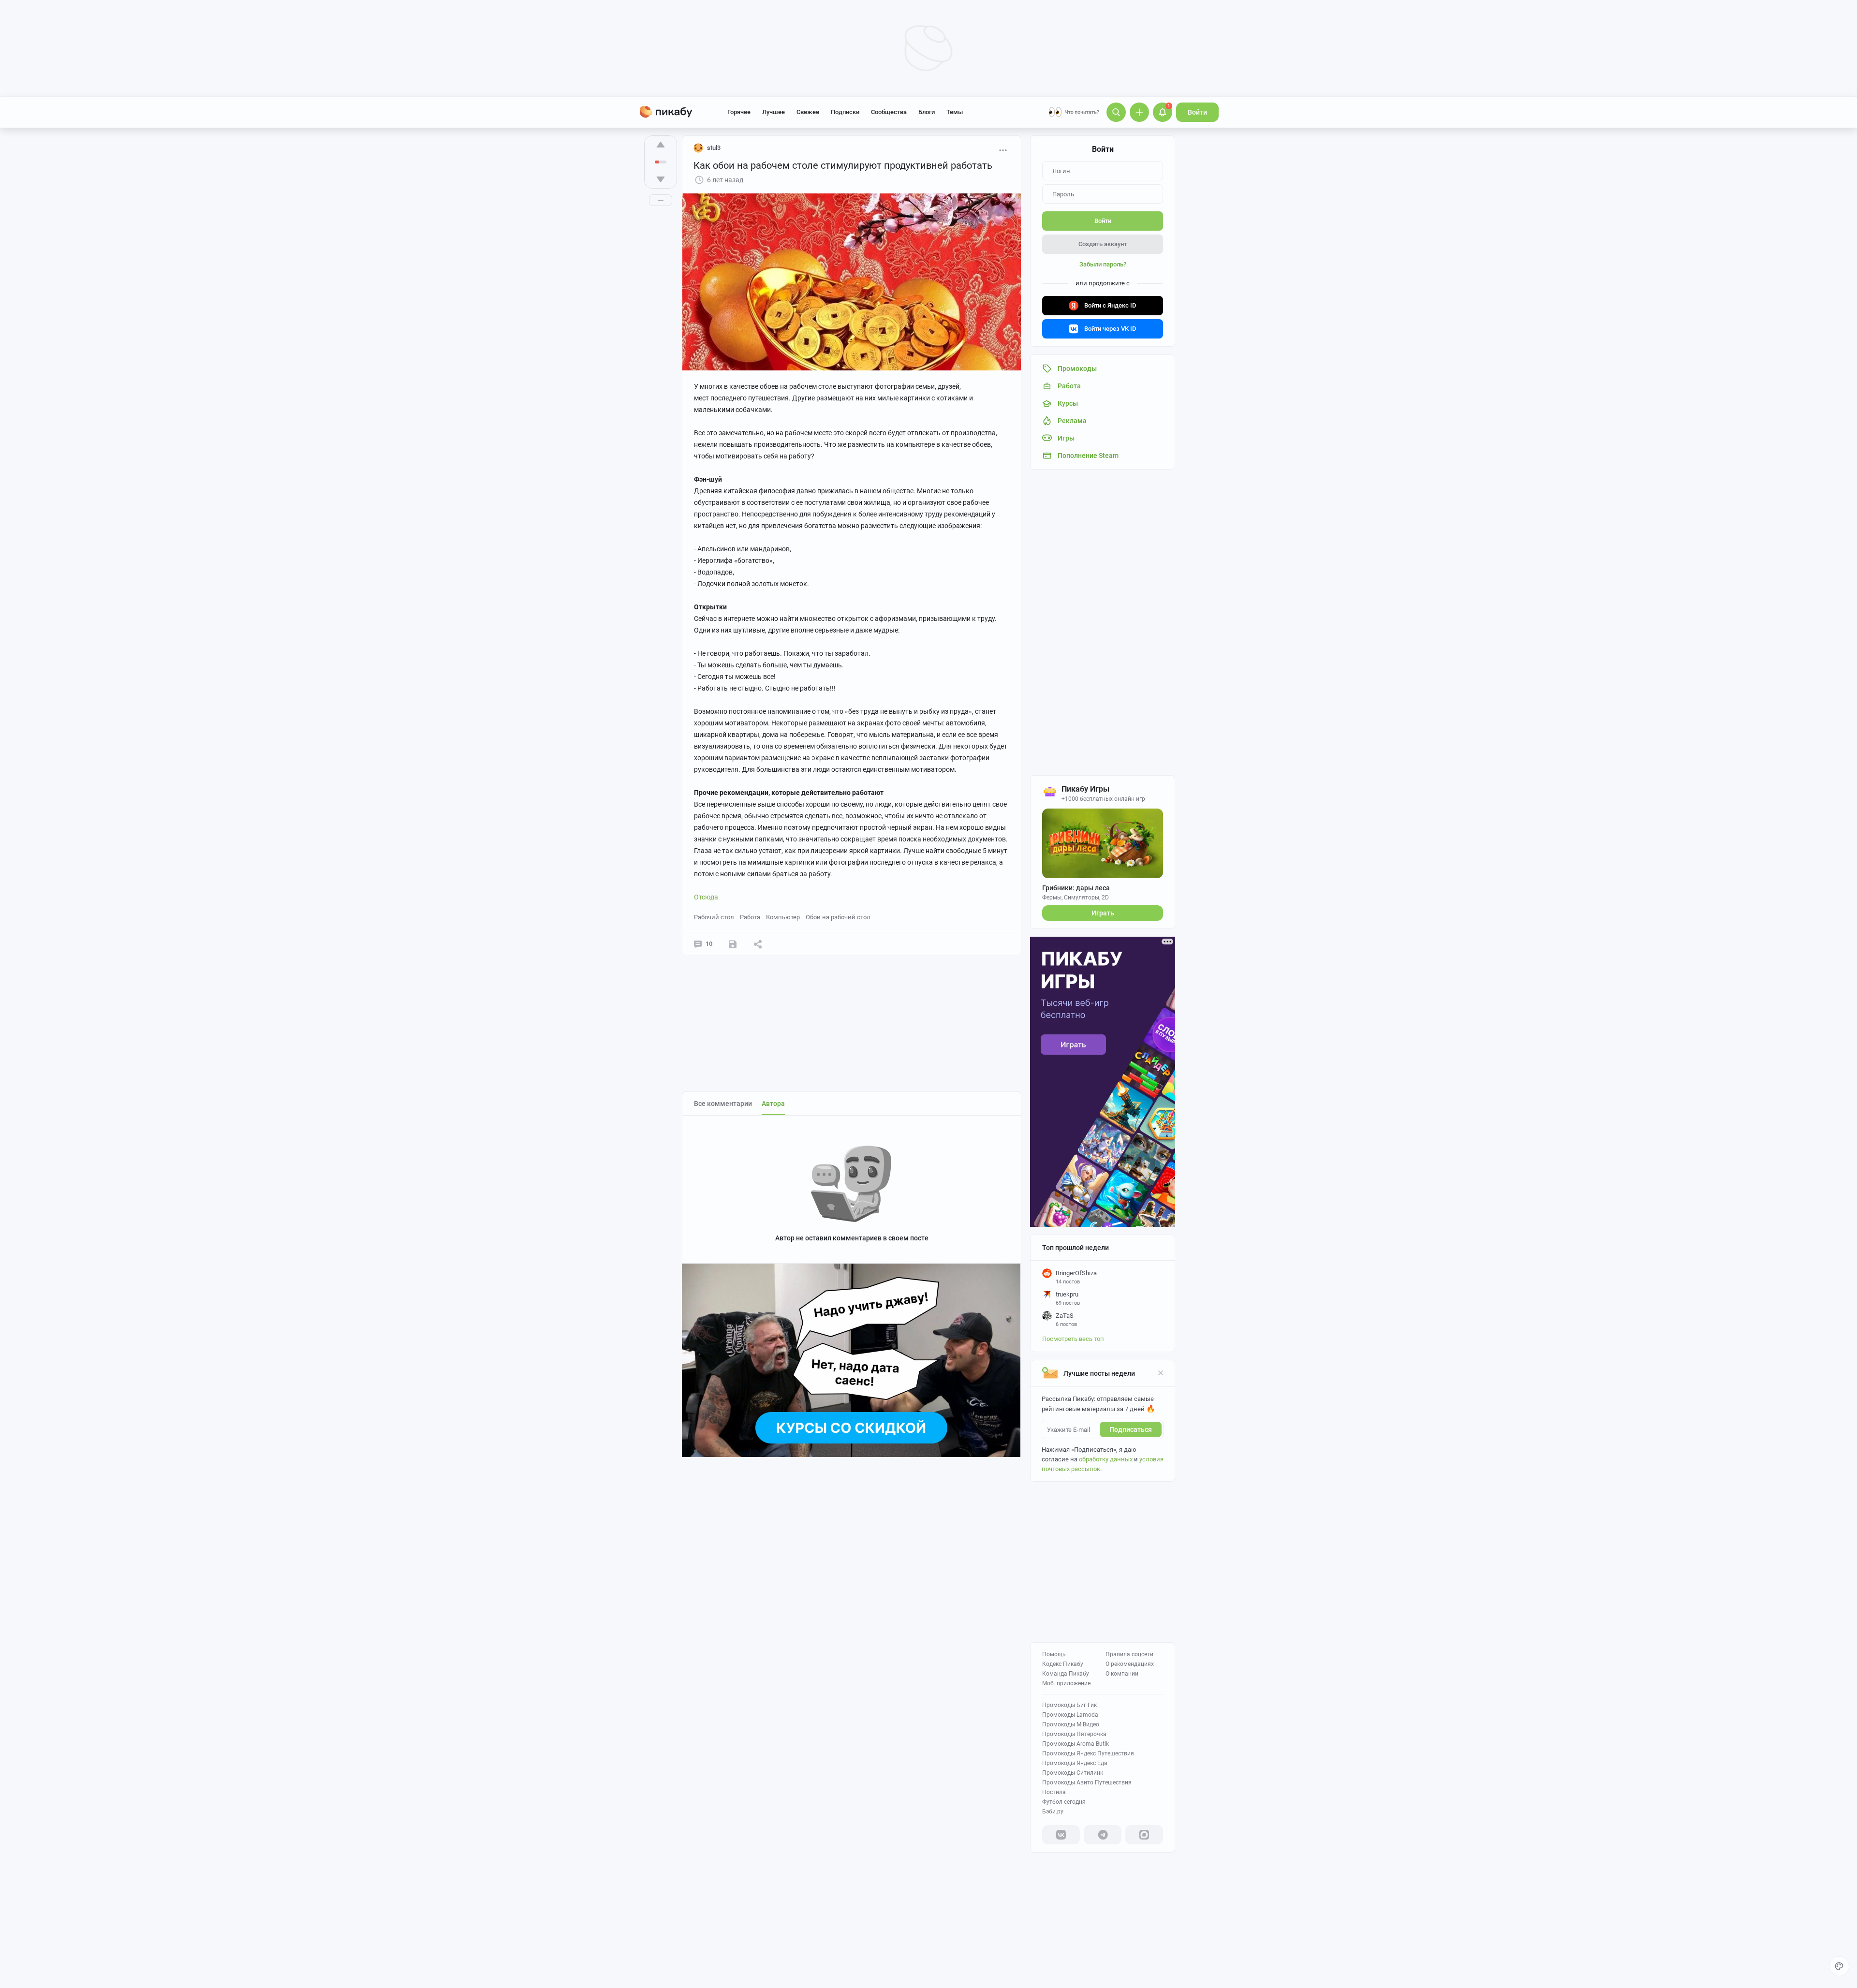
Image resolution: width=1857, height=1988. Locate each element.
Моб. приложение (1066, 1683)
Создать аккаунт (1103, 244)
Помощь (1054, 1654)
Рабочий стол (714, 917)
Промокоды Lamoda (1070, 1715)
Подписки (845, 112)
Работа (750, 917)
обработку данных (1106, 1459)
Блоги (927, 112)
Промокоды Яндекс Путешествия (1088, 1753)
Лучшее (774, 112)
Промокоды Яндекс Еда (1075, 1763)
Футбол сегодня (1064, 1802)
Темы (955, 112)
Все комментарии (723, 1104)
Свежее (808, 112)
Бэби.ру (1053, 1811)
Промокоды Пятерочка (1074, 1734)
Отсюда (706, 897)
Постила (1054, 1792)
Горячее (739, 112)
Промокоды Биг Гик (1069, 1705)
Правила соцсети (1129, 1654)
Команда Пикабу (1066, 1674)
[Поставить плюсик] (661, 145)
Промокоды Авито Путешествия (1087, 1782)
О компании (1122, 1674)
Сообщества (889, 112)
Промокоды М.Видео (1071, 1724)
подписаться (1131, 1429)
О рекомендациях (1130, 1664)
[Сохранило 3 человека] (733, 944)
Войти (1197, 112)
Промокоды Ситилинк (1073, 1773)
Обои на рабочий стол (838, 917)
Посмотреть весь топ (1073, 1339)
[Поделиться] (758, 944)
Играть (1103, 913)
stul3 (714, 148)
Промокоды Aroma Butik (1076, 1744)
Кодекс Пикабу (1063, 1664)
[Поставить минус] (661, 179)
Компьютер (783, 917)
